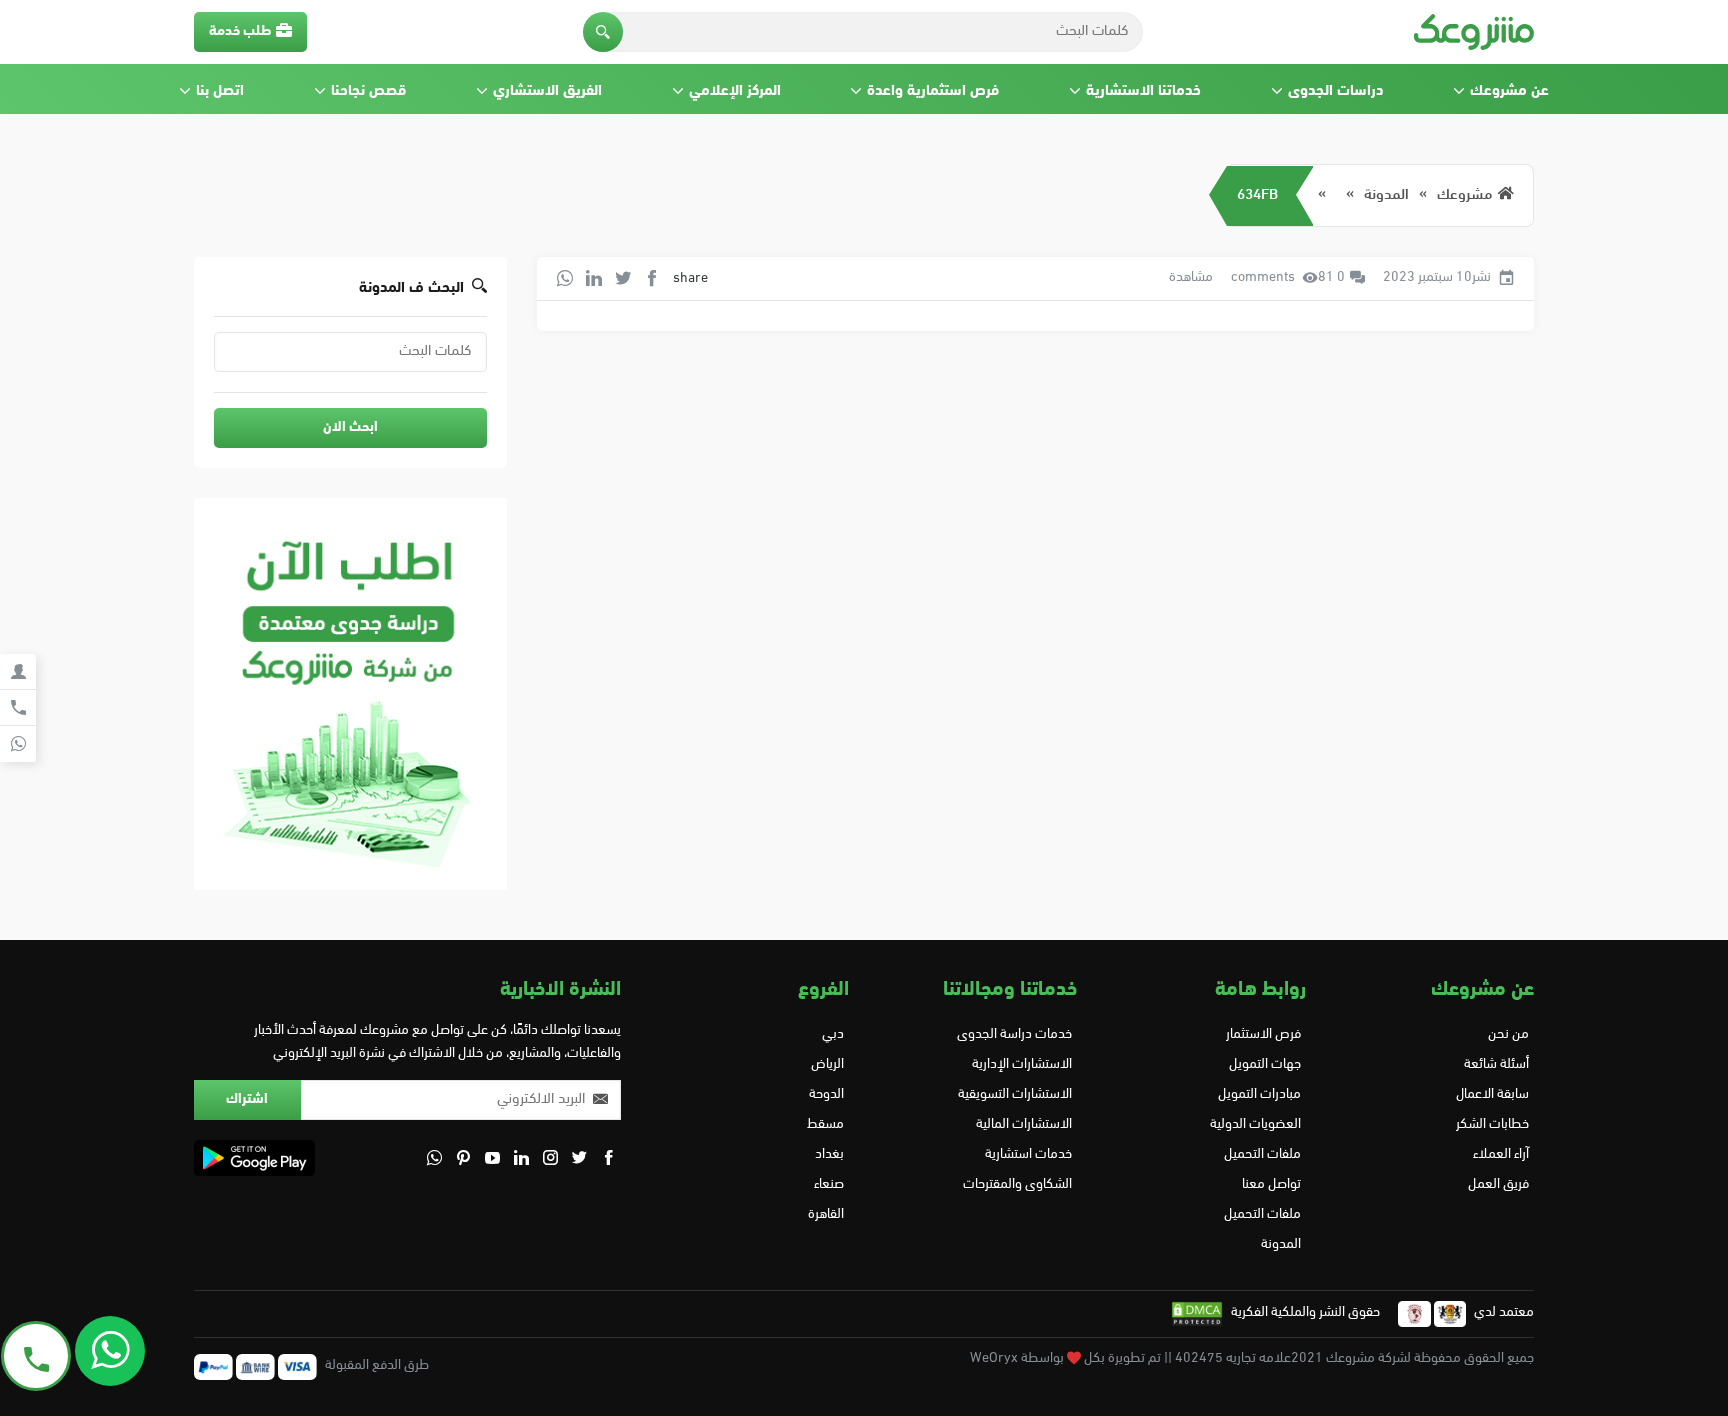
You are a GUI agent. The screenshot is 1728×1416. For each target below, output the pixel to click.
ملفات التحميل (1262, 1154)
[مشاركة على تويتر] (623, 278)
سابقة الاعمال (1492, 1094)
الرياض (827, 1064)
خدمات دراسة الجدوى (1014, 1034)
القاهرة (826, 1214)
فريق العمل (1498, 1184)
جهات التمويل (1264, 1064)
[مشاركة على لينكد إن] (594, 278)
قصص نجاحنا (368, 91)
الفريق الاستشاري (547, 91)
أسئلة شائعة (1496, 1064)
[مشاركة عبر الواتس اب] (565, 278)
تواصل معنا (1271, 1184)
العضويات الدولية (1255, 1124)
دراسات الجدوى (1335, 91)
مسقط (825, 1124)
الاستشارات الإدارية (1022, 1064)
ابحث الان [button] (350, 427)
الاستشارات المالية (1024, 1124)
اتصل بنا (220, 91)
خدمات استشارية (1028, 1154)
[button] (603, 32)
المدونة (1386, 195)
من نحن (1508, 1034)
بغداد (829, 1154)
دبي (833, 1034)
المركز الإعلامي (735, 91)
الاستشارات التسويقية (1015, 1094)
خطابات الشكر (1492, 1124)
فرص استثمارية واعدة (933, 91)
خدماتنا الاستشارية (1143, 91)
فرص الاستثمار (1263, 1034)
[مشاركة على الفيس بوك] (652, 278)
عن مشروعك (1509, 91)
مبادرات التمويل (1259, 1094)
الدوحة (826, 1094)
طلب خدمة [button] (240, 31)
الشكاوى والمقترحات (1017, 1184)
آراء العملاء (1501, 1154)
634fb (1257, 195)
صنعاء (829, 1184)
